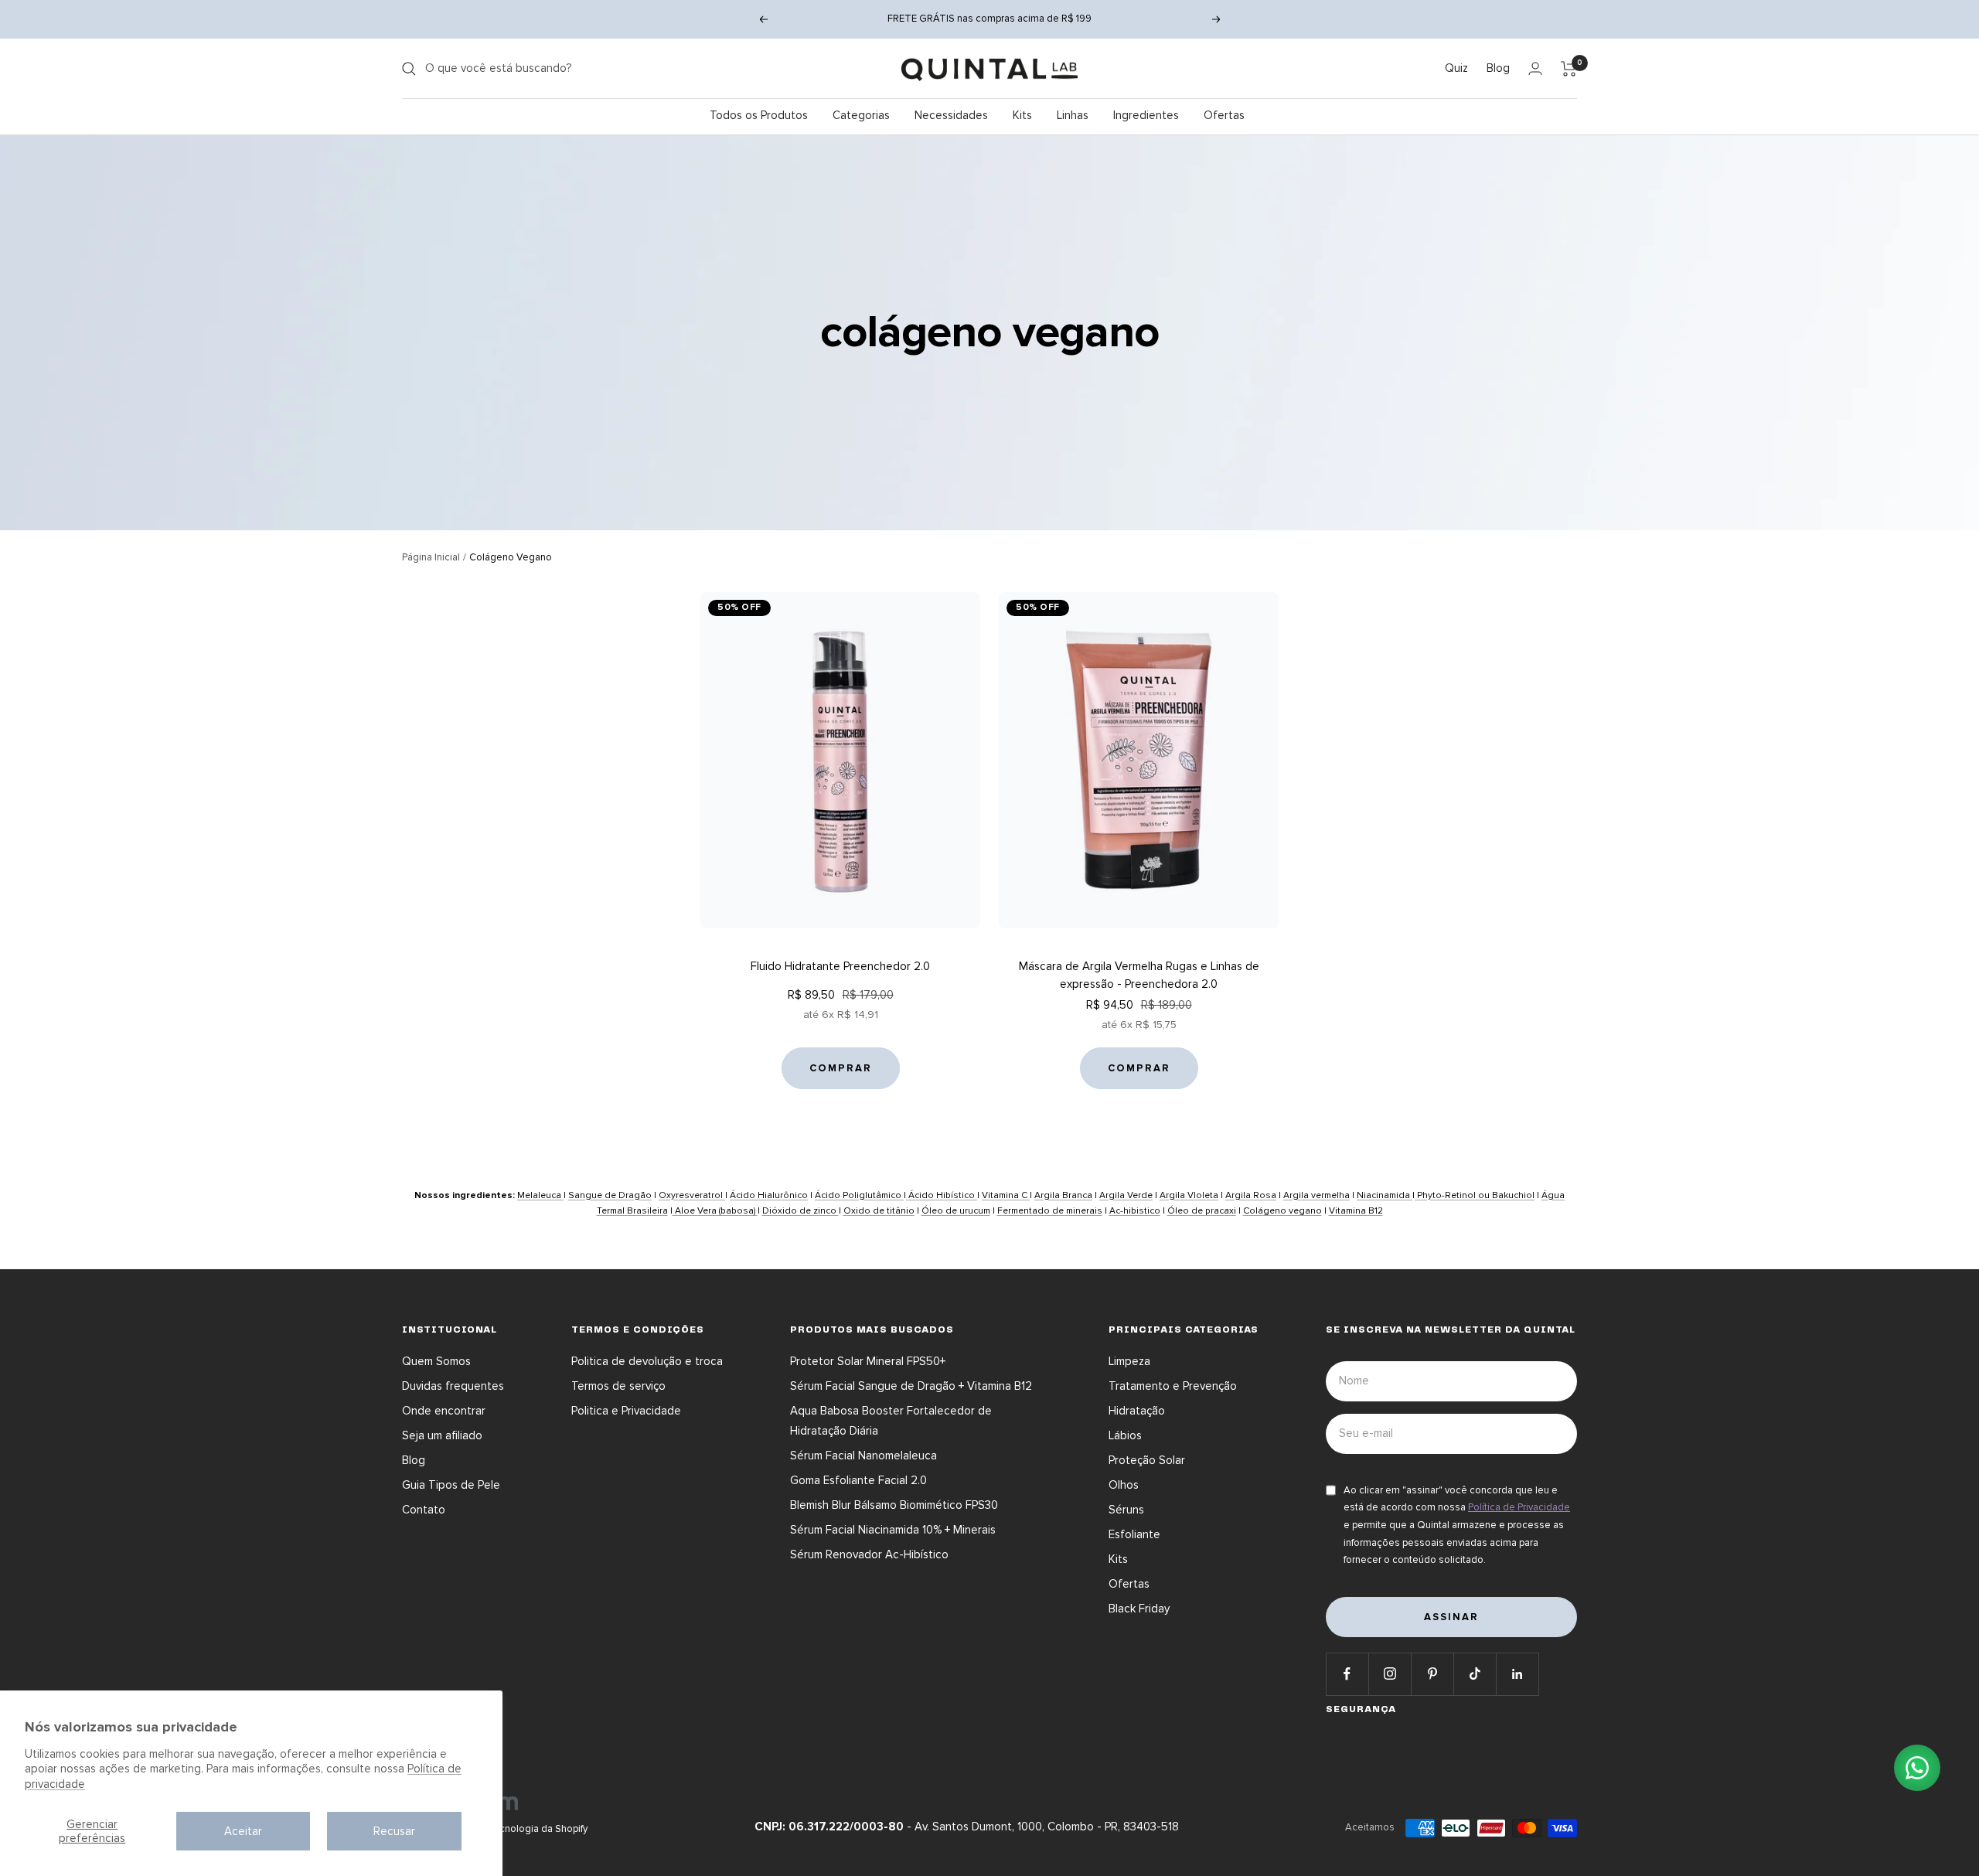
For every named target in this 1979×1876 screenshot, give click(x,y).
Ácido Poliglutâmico (859, 1195)
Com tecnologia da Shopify (527, 1829)
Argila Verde (1126, 1195)
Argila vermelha (1316, 1195)
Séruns (1126, 1510)
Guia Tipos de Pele (451, 1485)
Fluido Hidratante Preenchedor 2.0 (840, 966)
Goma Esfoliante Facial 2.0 (858, 1480)
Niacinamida (1385, 1195)
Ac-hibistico (1135, 1211)
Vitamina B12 (1356, 1211)
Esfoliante (1134, 1534)
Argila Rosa (1251, 1195)
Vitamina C (1006, 1195)
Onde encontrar (444, 1411)
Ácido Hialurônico (769, 1195)
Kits (1022, 115)
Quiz (1456, 68)
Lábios (1125, 1435)
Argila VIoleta (1189, 1195)
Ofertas (1224, 115)
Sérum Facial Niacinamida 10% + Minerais (893, 1530)
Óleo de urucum (956, 1211)
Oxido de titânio (879, 1211)
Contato (424, 1510)
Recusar (394, 1831)
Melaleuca (540, 1195)
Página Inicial (431, 557)
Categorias (861, 115)
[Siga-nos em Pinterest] (1432, 1674)
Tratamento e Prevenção (1173, 1386)
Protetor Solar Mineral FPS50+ (868, 1361)
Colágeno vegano (1282, 1211)
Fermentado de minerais (1050, 1211)
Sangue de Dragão (610, 1195)
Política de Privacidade (1519, 1507)
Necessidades (951, 115)
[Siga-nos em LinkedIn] (1517, 1674)
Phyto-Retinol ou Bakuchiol (1475, 1195)
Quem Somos (436, 1361)
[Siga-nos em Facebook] (1347, 1674)
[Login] (1535, 68)
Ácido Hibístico (942, 1195)
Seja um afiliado (442, 1435)
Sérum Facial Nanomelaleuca (863, 1456)
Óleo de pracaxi (1202, 1211)
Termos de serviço (618, 1386)
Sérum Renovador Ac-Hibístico (869, 1554)
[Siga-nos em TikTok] (1475, 1674)
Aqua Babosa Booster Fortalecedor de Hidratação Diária (891, 1421)
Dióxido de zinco (800, 1211)
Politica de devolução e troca (647, 1361)
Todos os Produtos (759, 115)
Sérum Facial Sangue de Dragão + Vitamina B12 (911, 1386)
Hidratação (1137, 1411)
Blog (1498, 68)
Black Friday (1139, 1609)
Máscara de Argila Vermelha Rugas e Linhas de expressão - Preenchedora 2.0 (1139, 975)
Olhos (1124, 1485)
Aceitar (243, 1831)
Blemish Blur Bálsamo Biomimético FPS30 (894, 1505)
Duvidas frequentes (453, 1386)
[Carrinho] (1569, 69)
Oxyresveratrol (692, 1195)
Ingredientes (1146, 115)
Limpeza (1129, 1361)
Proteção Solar (1147, 1460)
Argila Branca (1063, 1195)
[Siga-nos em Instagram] (1390, 1674)
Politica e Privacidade (626, 1411)
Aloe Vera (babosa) (715, 1211)
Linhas (1073, 115)
